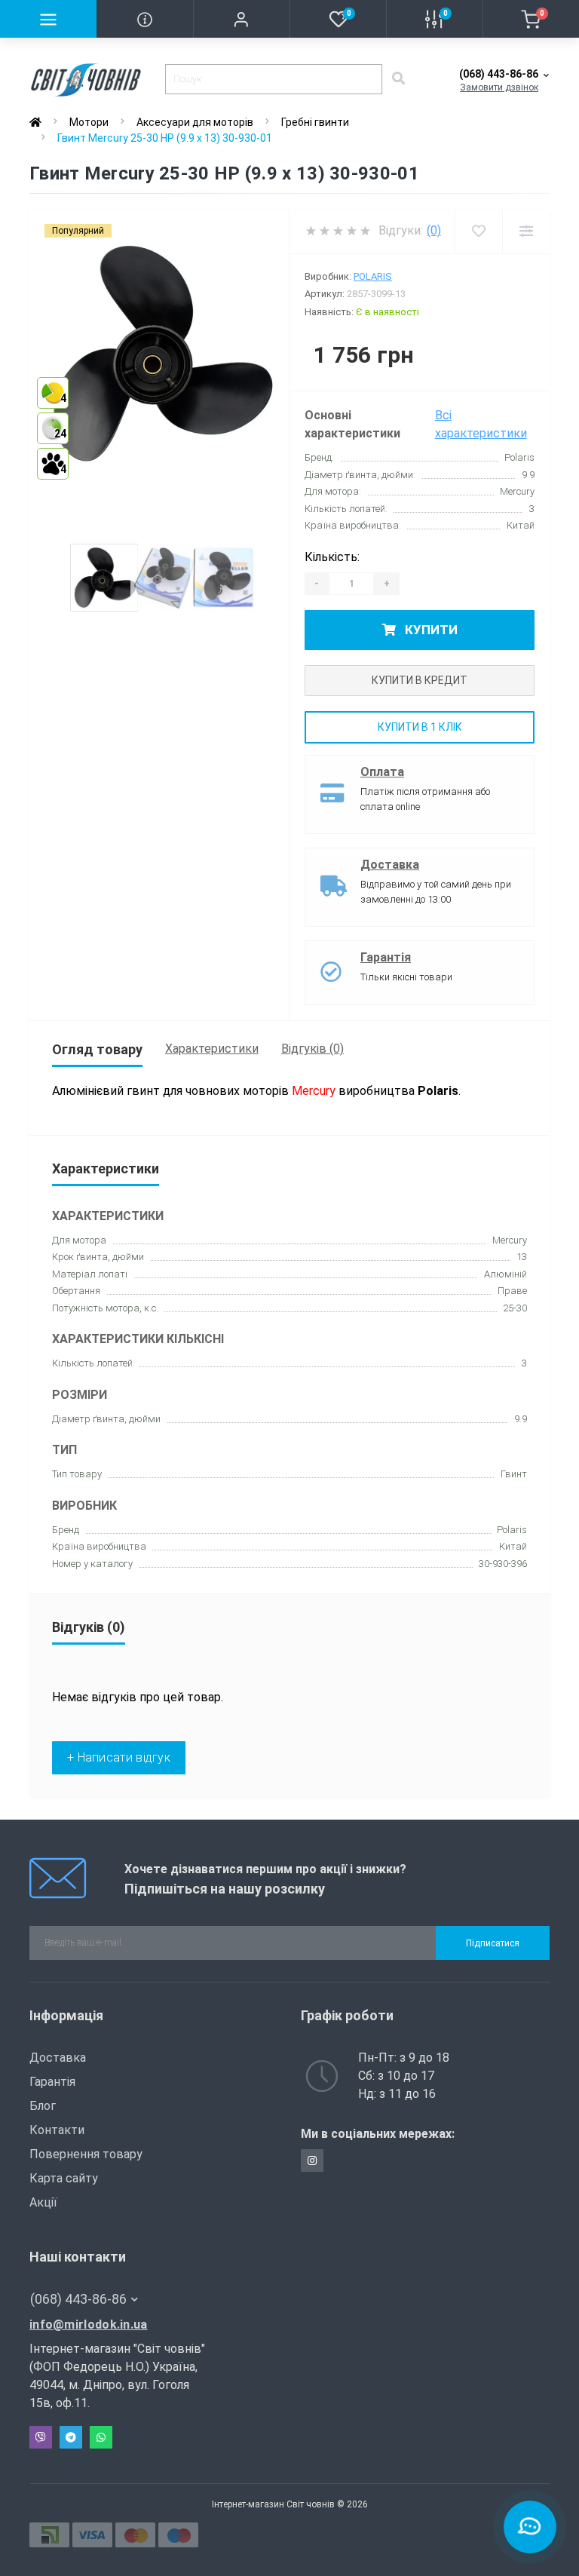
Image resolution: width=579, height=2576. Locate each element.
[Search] (398, 79)
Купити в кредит (420, 680)
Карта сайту (64, 2178)
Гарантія (386, 957)
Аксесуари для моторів (195, 122)
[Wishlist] (478, 231)
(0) (434, 230)
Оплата (382, 772)
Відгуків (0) (312, 1049)
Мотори (89, 122)
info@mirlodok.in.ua (89, 2325)
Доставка (390, 865)
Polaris (373, 276)
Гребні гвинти (315, 122)
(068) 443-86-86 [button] (78, 2299)
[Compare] (526, 231)
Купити (430, 630)
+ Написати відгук (119, 1757)
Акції (43, 2202)
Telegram (71, 2437)
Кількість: (332, 557)
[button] (241, 19)
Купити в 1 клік (420, 727)
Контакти (57, 2130)
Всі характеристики (481, 424)
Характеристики (212, 1049)
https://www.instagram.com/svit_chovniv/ (312, 2160)
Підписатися (493, 1943)
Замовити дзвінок (499, 87)
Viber (41, 2437)
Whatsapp (101, 2437)
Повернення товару (86, 2154)
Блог (43, 2106)
